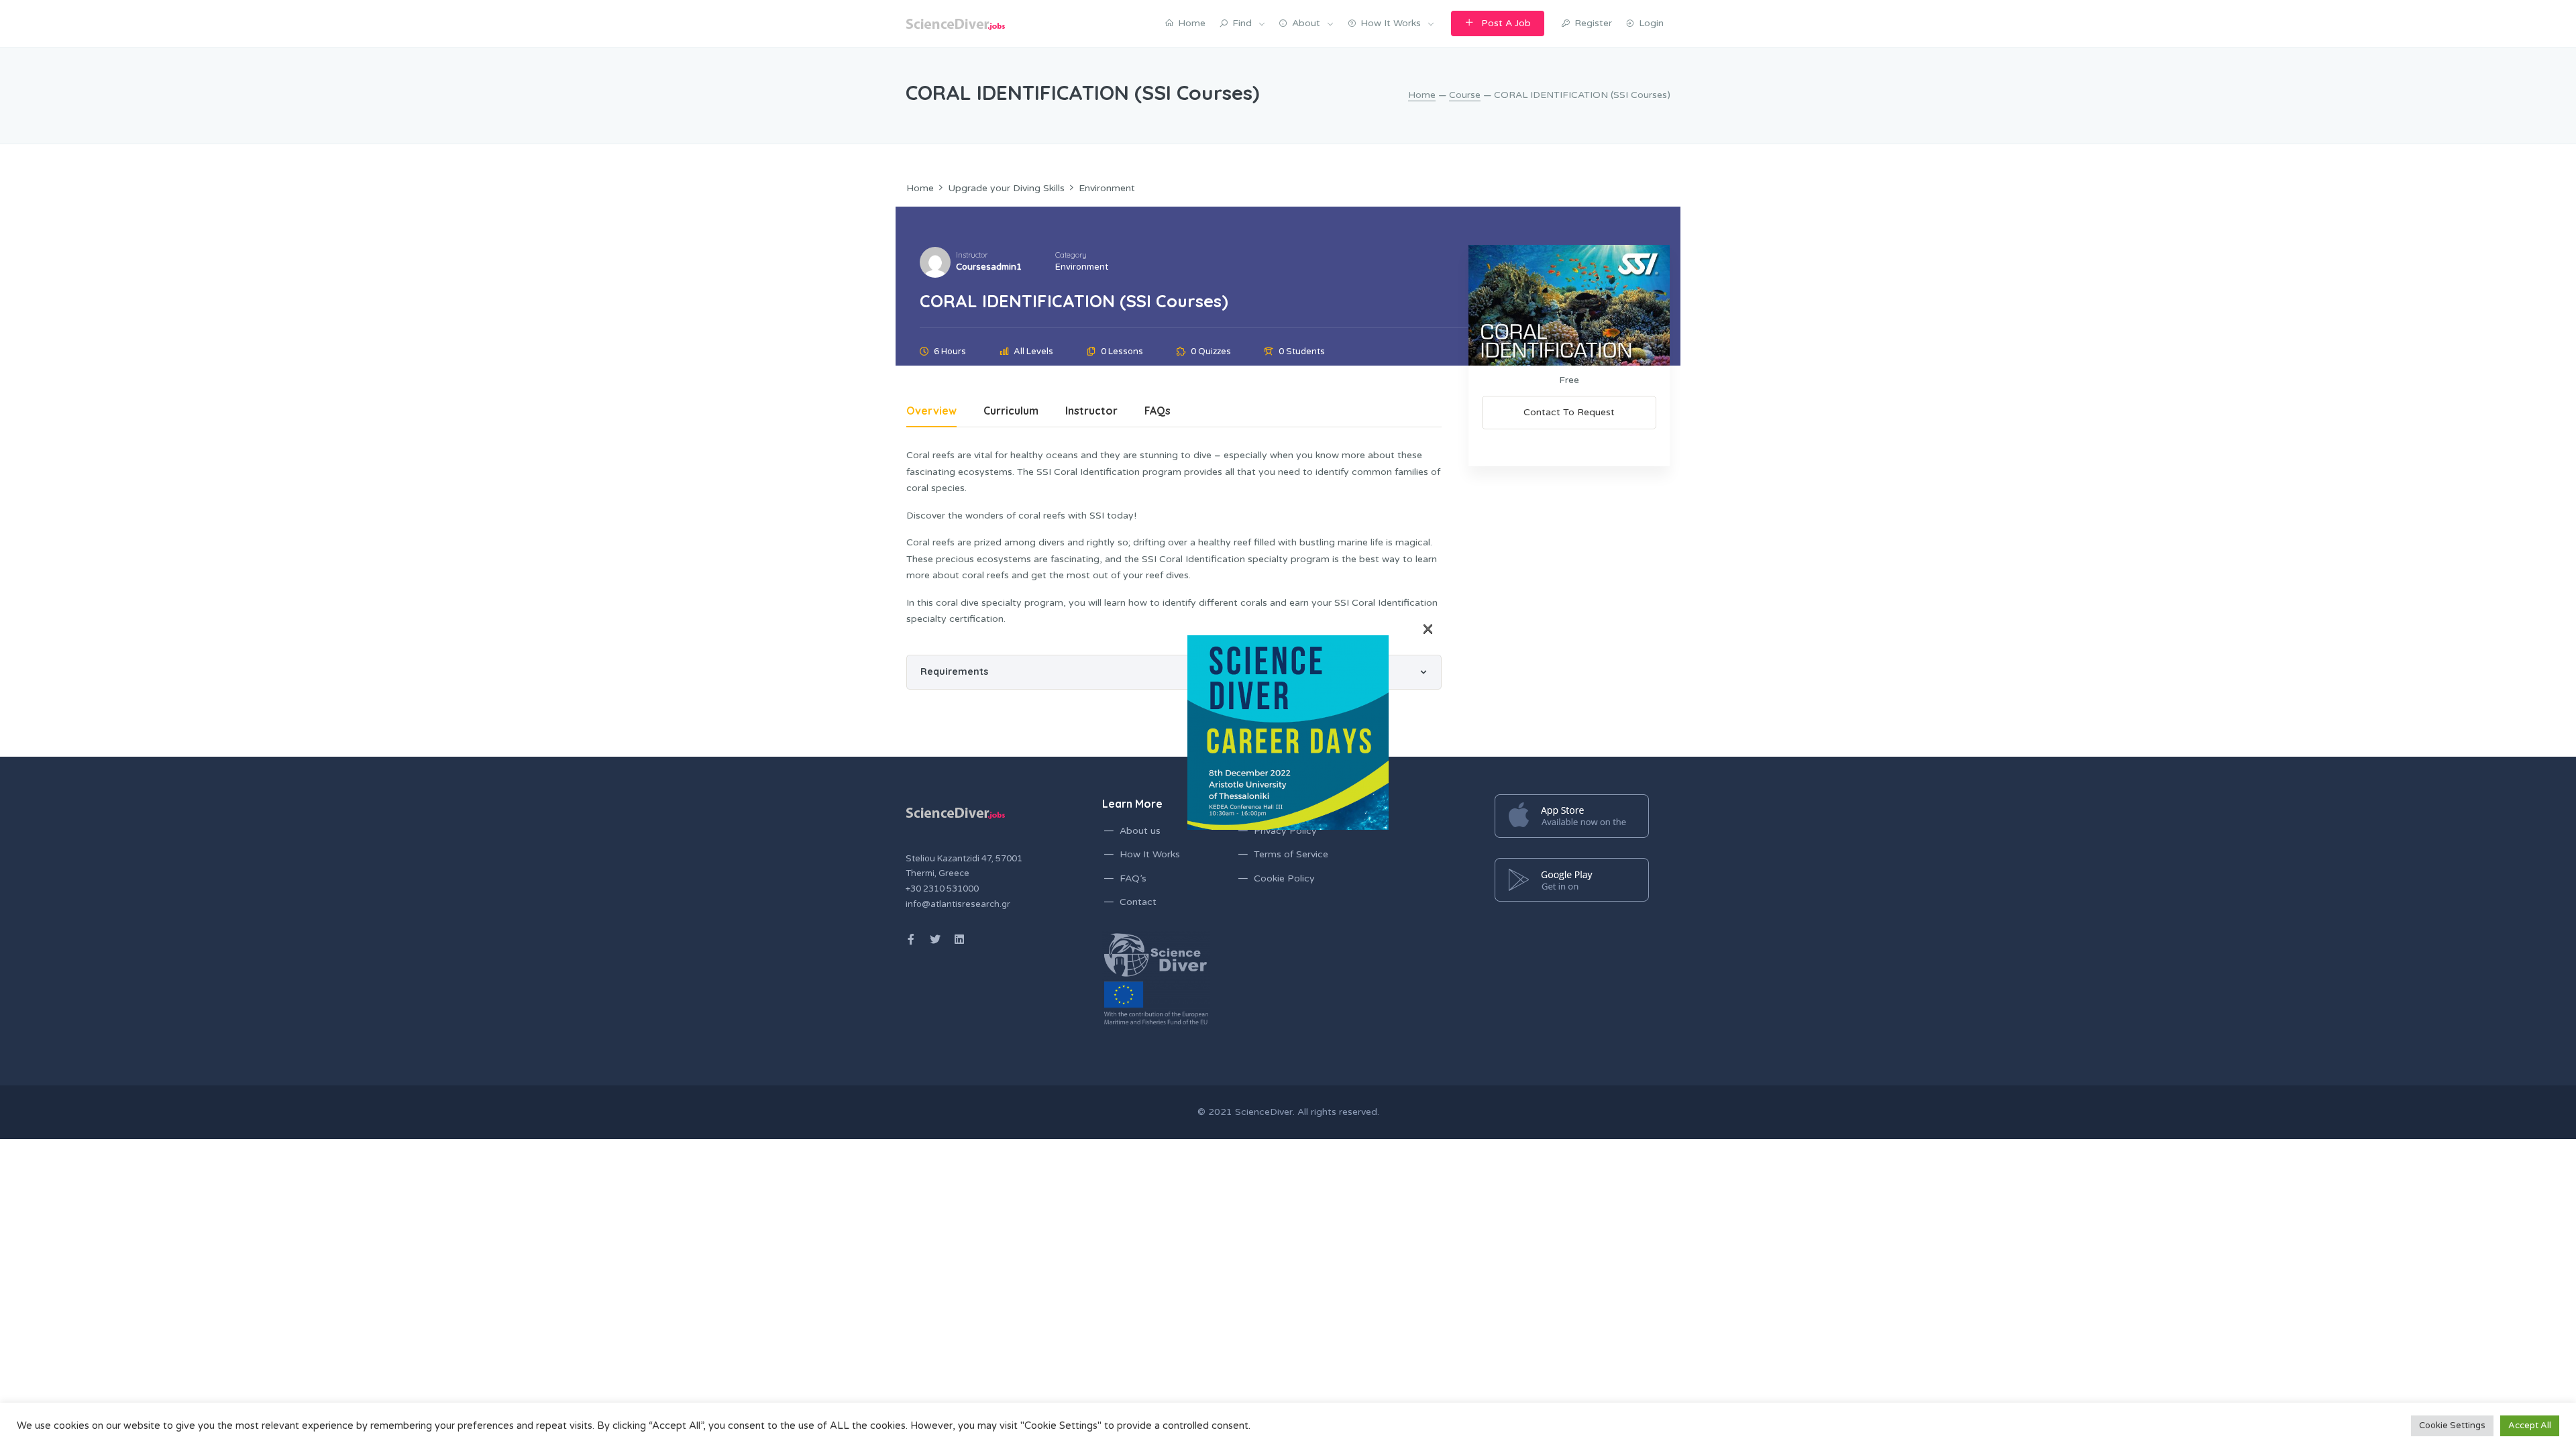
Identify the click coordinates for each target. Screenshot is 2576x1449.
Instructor (972, 255)
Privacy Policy (1285, 831)
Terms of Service (1291, 854)
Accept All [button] (2530, 1426)
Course (1465, 95)
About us (1140, 831)
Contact (1138, 902)
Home (1422, 95)
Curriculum (1011, 412)
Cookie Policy (1284, 878)
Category (1071, 255)
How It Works (1150, 854)
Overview (931, 412)
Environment (1082, 267)
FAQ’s (1133, 878)
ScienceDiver (1264, 1112)
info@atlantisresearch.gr (958, 904)
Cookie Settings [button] (2452, 1426)
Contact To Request (1569, 412)
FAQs (1158, 412)
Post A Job (1506, 23)
